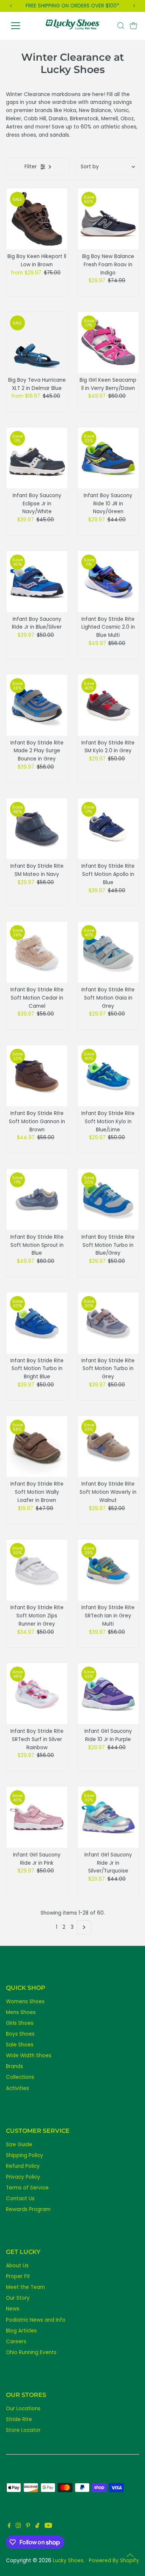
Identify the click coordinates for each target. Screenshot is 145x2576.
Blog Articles (21, 2331)
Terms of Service (27, 2188)
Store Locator (23, 2430)
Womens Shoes (25, 2002)
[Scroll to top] (130, 2556)
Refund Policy (23, 2166)
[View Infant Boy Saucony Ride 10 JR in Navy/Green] (108, 458)
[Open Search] (121, 26)
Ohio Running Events (31, 2352)
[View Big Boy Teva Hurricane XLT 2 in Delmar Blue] (37, 342)
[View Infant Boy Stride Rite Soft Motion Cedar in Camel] (37, 952)
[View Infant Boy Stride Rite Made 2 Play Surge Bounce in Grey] (37, 705)
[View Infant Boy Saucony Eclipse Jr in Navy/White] (37, 458)
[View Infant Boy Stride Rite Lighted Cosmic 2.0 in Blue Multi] (108, 582)
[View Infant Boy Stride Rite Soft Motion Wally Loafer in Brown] (37, 1447)
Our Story (18, 2298)
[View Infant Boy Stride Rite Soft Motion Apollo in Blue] (108, 829)
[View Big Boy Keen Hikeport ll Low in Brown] (37, 219)
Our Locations (23, 2409)
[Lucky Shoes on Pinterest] (28, 2526)
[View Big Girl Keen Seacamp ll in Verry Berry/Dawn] (108, 342)
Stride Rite (19, 2419)
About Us (17, 2266)
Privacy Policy (23, 2177)
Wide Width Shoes (29, 2056)
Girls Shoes (20, 2023)
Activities (17, 2088)
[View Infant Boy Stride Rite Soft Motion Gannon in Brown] (37, 1076)
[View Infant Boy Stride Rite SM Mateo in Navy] (37, 829)
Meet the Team (25, 2287)
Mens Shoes (21, 2012)
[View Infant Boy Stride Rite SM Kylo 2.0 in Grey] (108, 705)
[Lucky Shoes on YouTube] (48, 2526)
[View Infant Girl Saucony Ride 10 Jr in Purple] (108, 1694)
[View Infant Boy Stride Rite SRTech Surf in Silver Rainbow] (37, 1694)
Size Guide (19, 2145)
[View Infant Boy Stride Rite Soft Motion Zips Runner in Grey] (37, 1570)
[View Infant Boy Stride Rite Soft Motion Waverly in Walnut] (108, 1447)
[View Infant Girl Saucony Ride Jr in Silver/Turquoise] (108, 1817)
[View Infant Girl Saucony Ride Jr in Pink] (37, 1817)
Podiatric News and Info (36, 2320)
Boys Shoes (20, 2034)
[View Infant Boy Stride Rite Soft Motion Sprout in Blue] (37, 1199)
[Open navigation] (22, 26)
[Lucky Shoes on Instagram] (18, 2526)
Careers (16, 2342)
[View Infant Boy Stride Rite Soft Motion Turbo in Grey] (108, 1323)
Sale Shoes (20, 2045)
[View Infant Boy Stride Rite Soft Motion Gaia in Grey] (108, 952)
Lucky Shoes (68, 2561)
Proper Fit (18, 2276)
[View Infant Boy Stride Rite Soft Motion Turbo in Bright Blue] (37, 1323)
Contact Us (20, 2199)
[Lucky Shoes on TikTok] (37, 2526)
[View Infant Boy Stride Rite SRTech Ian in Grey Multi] (108, 1570)
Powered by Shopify (114, 2561)
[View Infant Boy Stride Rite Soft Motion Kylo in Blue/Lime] (108, 1076)
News (13, 2309)
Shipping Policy (25, 2155)
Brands (14, 2066)
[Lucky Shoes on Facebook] (9, 2526)
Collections (20, 2077)
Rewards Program (28, 2209)
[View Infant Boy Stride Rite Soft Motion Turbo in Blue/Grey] (108, 1199)
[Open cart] (133, 26)
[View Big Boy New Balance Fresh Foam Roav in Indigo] (108, 219)
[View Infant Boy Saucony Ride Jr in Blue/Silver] (37, 582)
